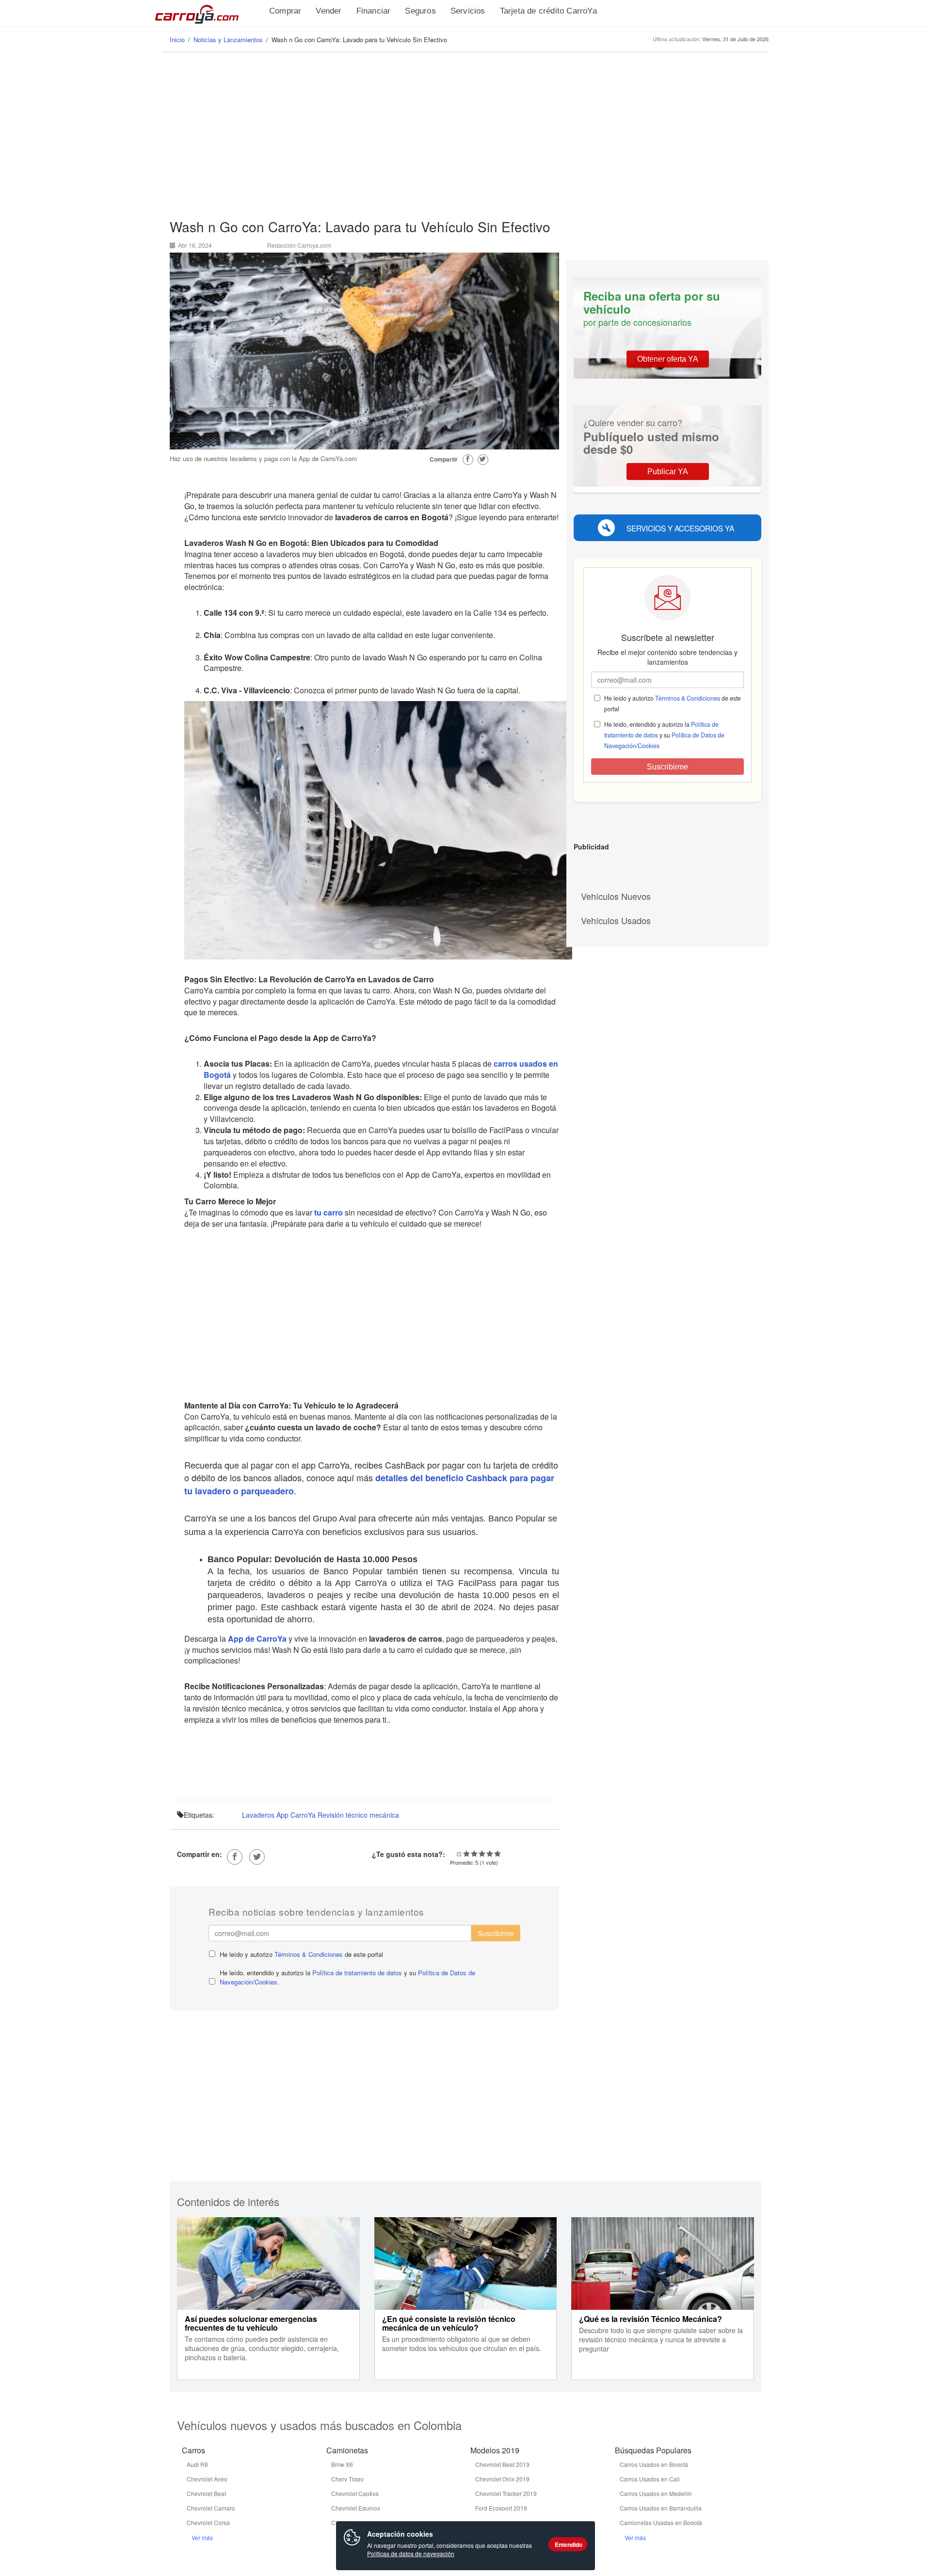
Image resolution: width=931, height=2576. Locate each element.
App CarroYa (296, 1815)
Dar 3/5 (482, 1854)
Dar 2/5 (474, 1854)
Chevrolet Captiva (355, 2493)
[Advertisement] (465, 136)
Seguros (420, 11)
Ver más (202, 2537)
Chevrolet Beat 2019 (502, 2464)
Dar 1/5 (466, 1854)
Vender (329, 11)
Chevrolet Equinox (356, 2508)
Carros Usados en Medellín (656, 2493)
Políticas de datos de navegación (411, 2553)
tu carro (329, 1212)
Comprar (285, 11)
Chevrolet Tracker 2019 (506, 2493)
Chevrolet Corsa (208, 2522)
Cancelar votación (459, 1854)
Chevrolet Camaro (211, 2508)
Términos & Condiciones (309, 1954)
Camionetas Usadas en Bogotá (661, 2522)
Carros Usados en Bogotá (654, 2464)
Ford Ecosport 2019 (501, 2508)
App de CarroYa (257, 1639)
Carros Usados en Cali (650, 2479)
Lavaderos (258, 1815)
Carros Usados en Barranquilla (661, 2508)
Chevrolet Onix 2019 (502, 2479)
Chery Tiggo (347, 2479)
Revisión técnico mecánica (358, 1815)
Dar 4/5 (490, 1854)
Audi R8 (197, 2464)
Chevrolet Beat (206, 2493)
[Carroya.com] (209, 12)
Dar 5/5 (498, 1854)
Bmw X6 (342, 2464)
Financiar (374, 11)
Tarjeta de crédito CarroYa (548, 11)
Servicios (468, 11)
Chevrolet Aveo (207, 2479)
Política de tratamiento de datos (357, 1973)
